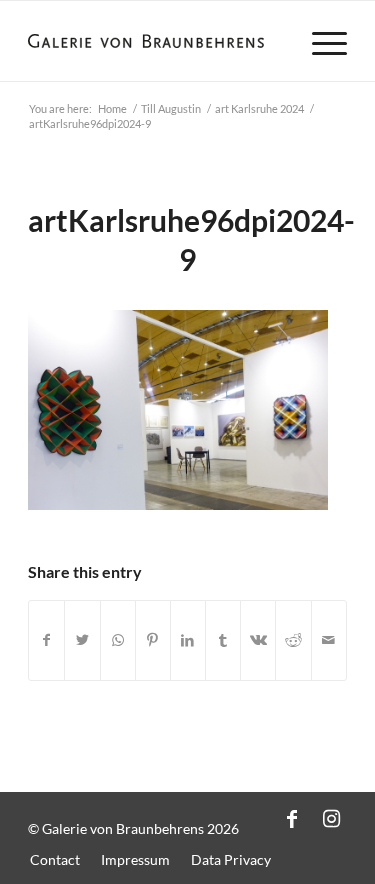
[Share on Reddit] (293, 640)
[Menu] (319, 41)
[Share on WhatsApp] (118, 640)
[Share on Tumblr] (223, 640)
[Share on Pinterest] (153, 640)
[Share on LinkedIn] (188, 640)
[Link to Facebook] (292, 818)
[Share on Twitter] (82, 640)
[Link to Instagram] (332, 818)
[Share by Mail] (329, 640)
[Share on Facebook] (46, 640)
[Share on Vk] (258, 640)
